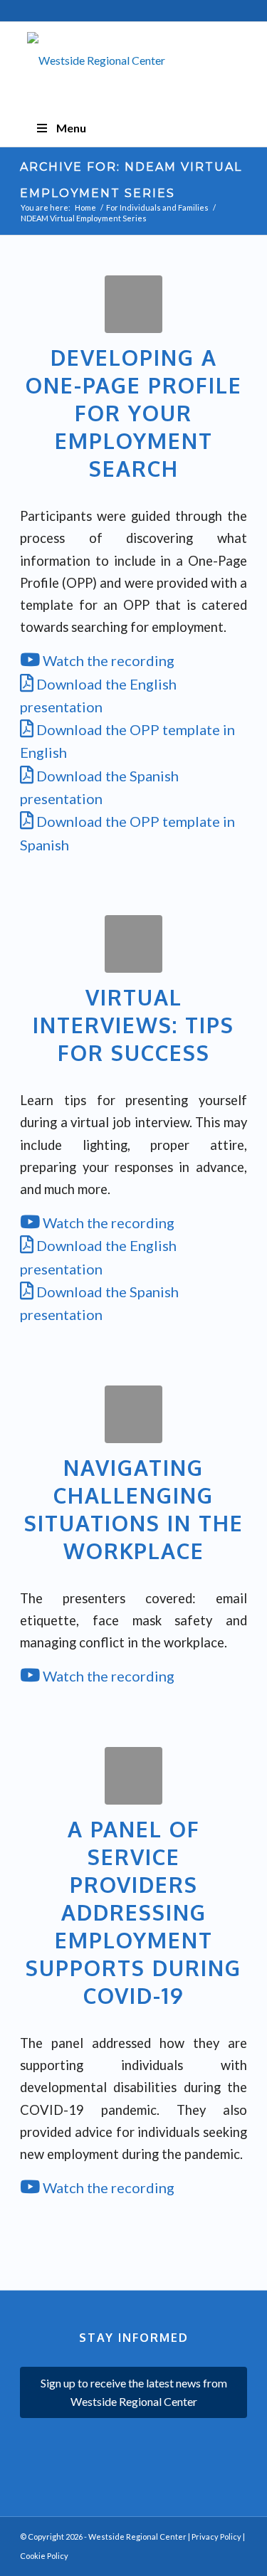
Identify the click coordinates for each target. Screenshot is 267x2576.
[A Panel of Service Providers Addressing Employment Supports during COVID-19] (133, 1776)
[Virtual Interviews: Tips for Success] (133, 944)
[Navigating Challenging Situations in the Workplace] (133, 1414)
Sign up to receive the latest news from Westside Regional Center (134, 2392)
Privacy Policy (216, 2537)
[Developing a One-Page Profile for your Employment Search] (133, 304)
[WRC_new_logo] (133, 68)
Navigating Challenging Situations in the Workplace (134, 1509)
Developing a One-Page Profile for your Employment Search (134, 413)
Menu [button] (71, 128)
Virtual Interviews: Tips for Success (133, 1025)
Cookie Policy (44, 2556)
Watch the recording (107, 660)
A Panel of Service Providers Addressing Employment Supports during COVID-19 (133, 1912)
